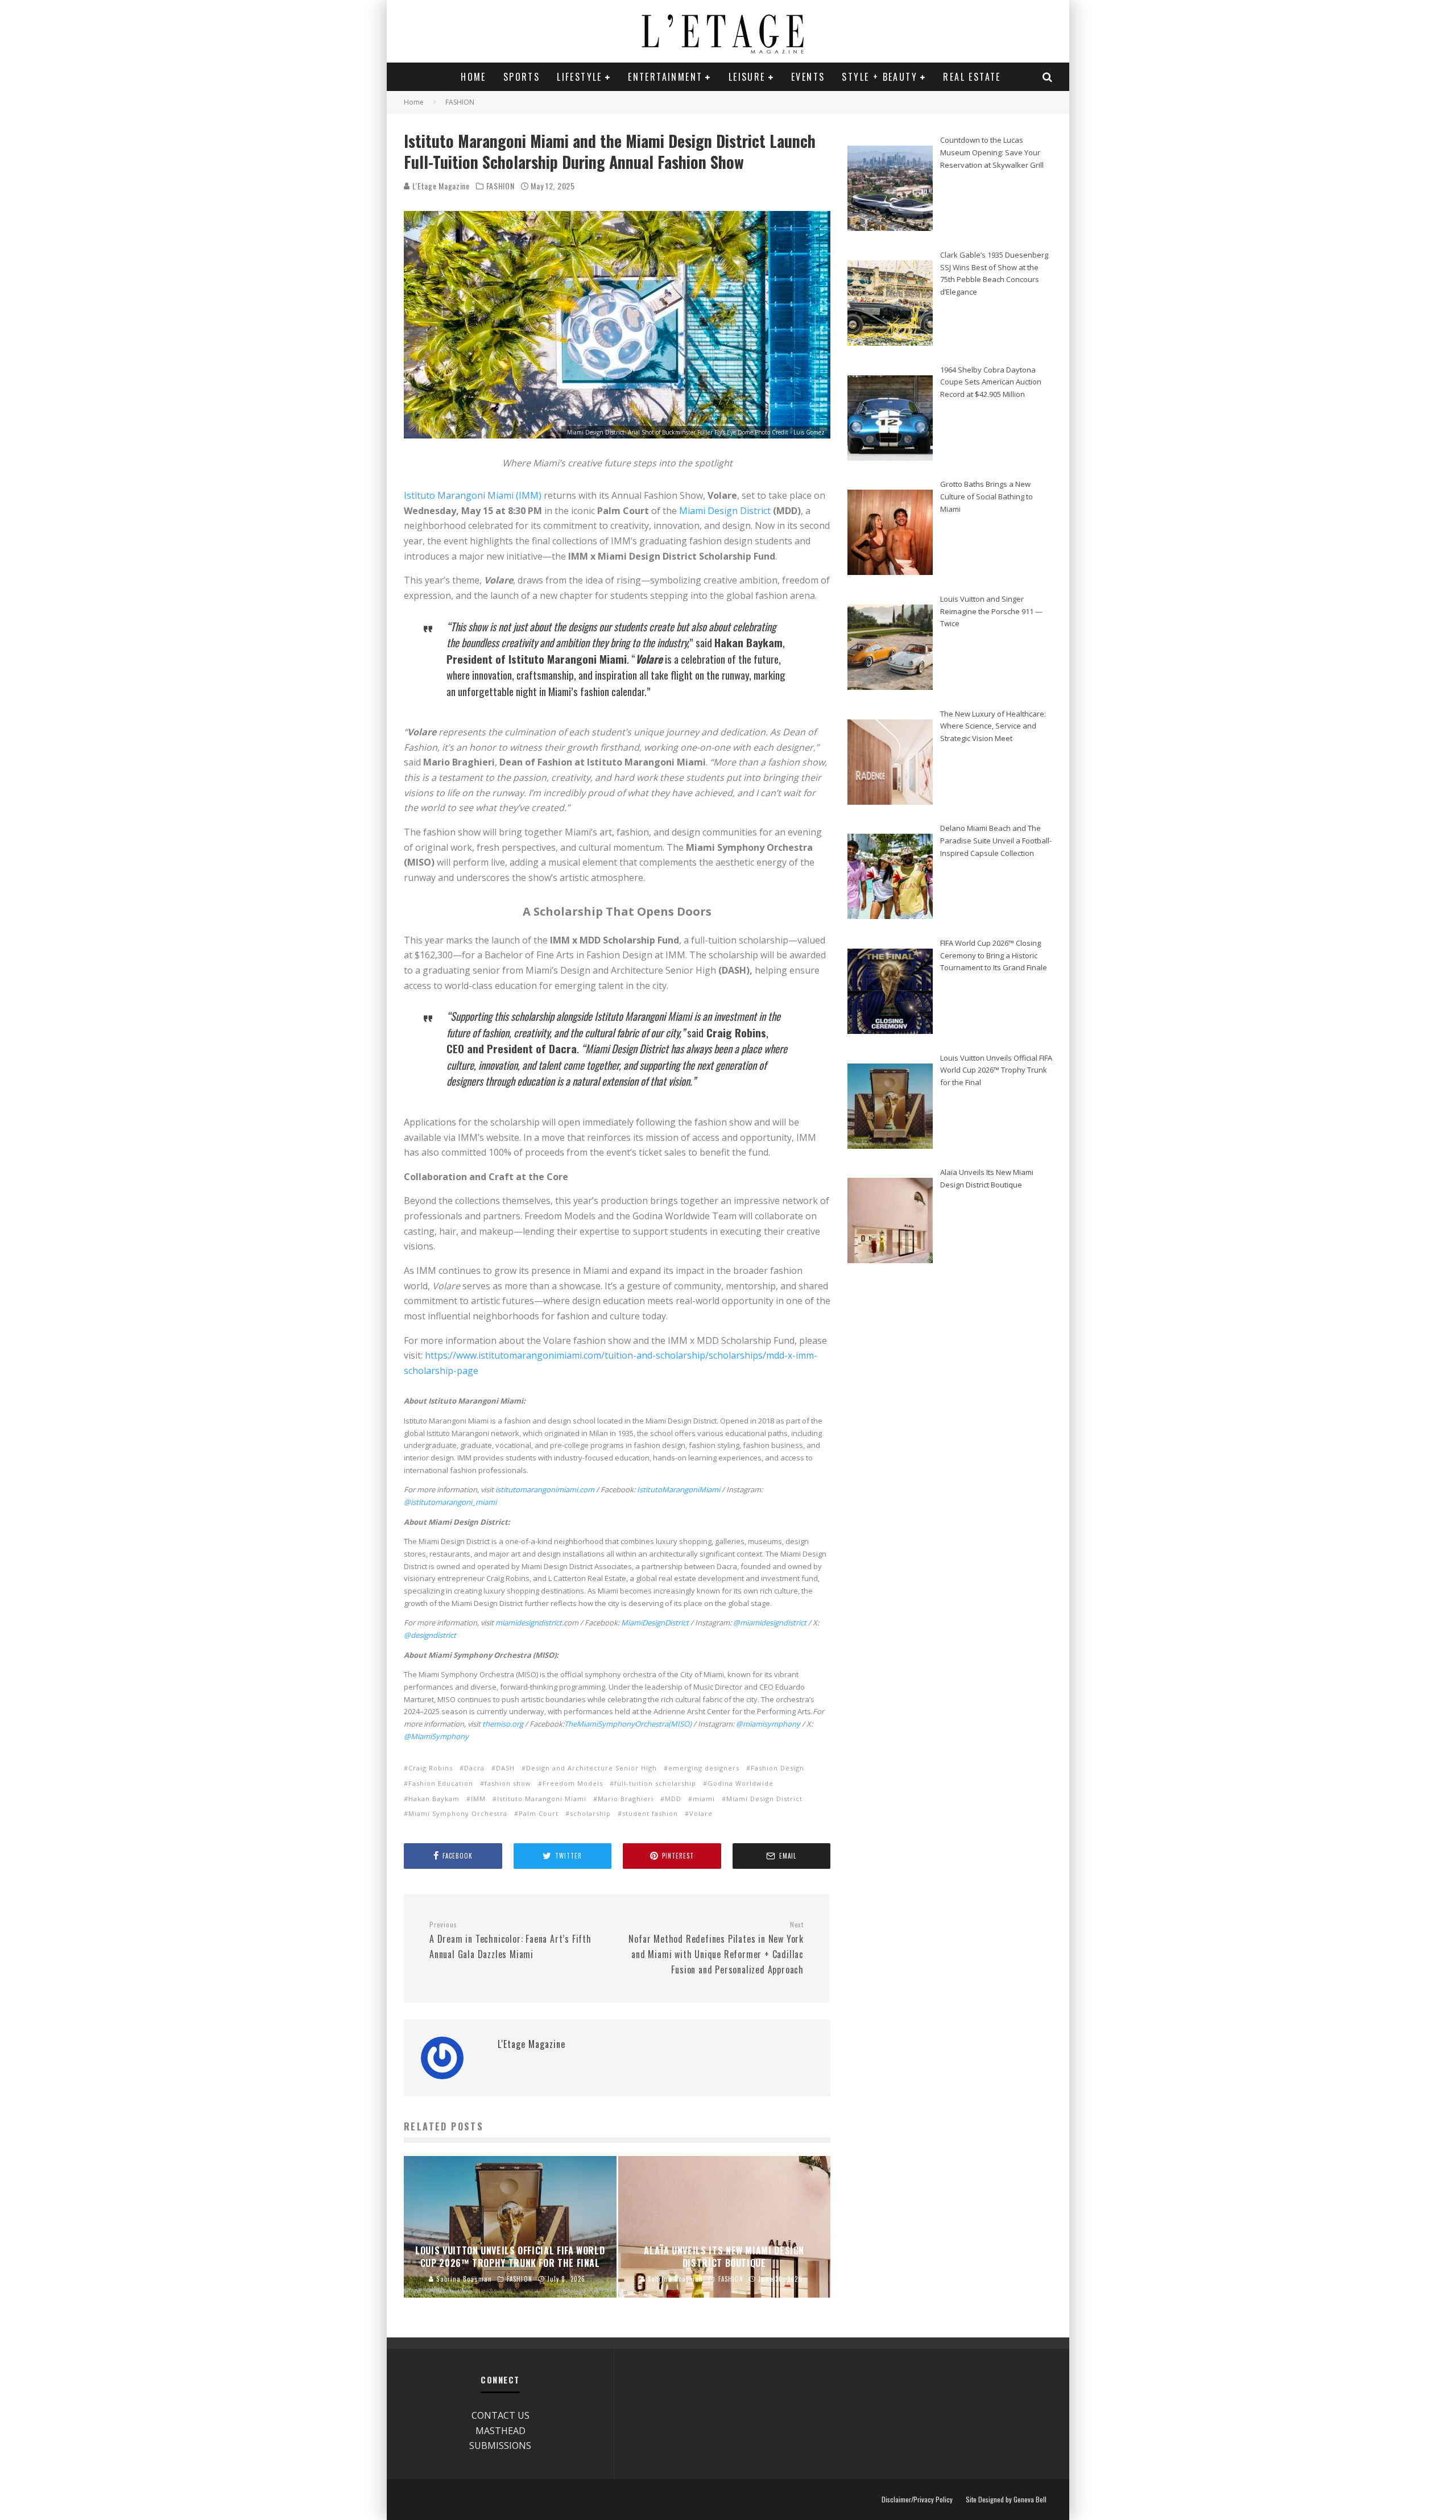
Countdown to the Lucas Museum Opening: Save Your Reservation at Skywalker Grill (992, 152)
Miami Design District (725, 511)
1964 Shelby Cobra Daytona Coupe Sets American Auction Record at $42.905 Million (991, 382)
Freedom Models (573, 1783)
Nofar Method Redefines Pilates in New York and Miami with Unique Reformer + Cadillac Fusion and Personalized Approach (716, 1948)
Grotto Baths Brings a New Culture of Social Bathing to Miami (986, 496)
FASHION (500, 186)
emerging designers (704, 1768)
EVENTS (808, 77)
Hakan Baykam (434, 1799)
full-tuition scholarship (655, 1783)
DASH (505, 1768)
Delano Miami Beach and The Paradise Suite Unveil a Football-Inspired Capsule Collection (996, 840)
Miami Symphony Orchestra (458, 1813)
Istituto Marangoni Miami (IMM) (473, 495)
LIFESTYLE (580, 77)
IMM (478, 1799)
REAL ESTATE (972, 77)
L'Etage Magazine (440, 186)
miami (704, 1799)
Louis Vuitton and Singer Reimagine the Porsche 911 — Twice (991, 611)
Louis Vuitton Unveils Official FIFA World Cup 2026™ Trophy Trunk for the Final (996, 1070)
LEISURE (747, 77)
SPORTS (522, 77)
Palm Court (539, 1813)
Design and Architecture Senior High (591, 1768)
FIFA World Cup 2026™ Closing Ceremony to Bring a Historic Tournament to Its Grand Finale (994, 955)
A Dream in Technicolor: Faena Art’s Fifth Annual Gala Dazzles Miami (510, 1940)
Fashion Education (441, 1783)
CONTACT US (500, 2415)
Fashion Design (777, 1768)
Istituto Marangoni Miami (542, 1799)
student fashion (650, 1813)
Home (473, 77)
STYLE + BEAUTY (880, 77)
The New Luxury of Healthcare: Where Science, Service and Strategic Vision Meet (993, 726)
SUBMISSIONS (500, 2445)
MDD (673, 1799)
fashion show (508, 1783)
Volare (701, 1813)
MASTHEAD (500, 2431)
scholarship (590, 1813)
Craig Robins (431, 1768)
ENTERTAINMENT (665, 77)
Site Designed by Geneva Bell (1006, 2500)
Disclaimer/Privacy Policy (917, 2500)
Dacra (474, 1768)
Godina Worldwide (741, 1783)
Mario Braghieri (626, 1799)
